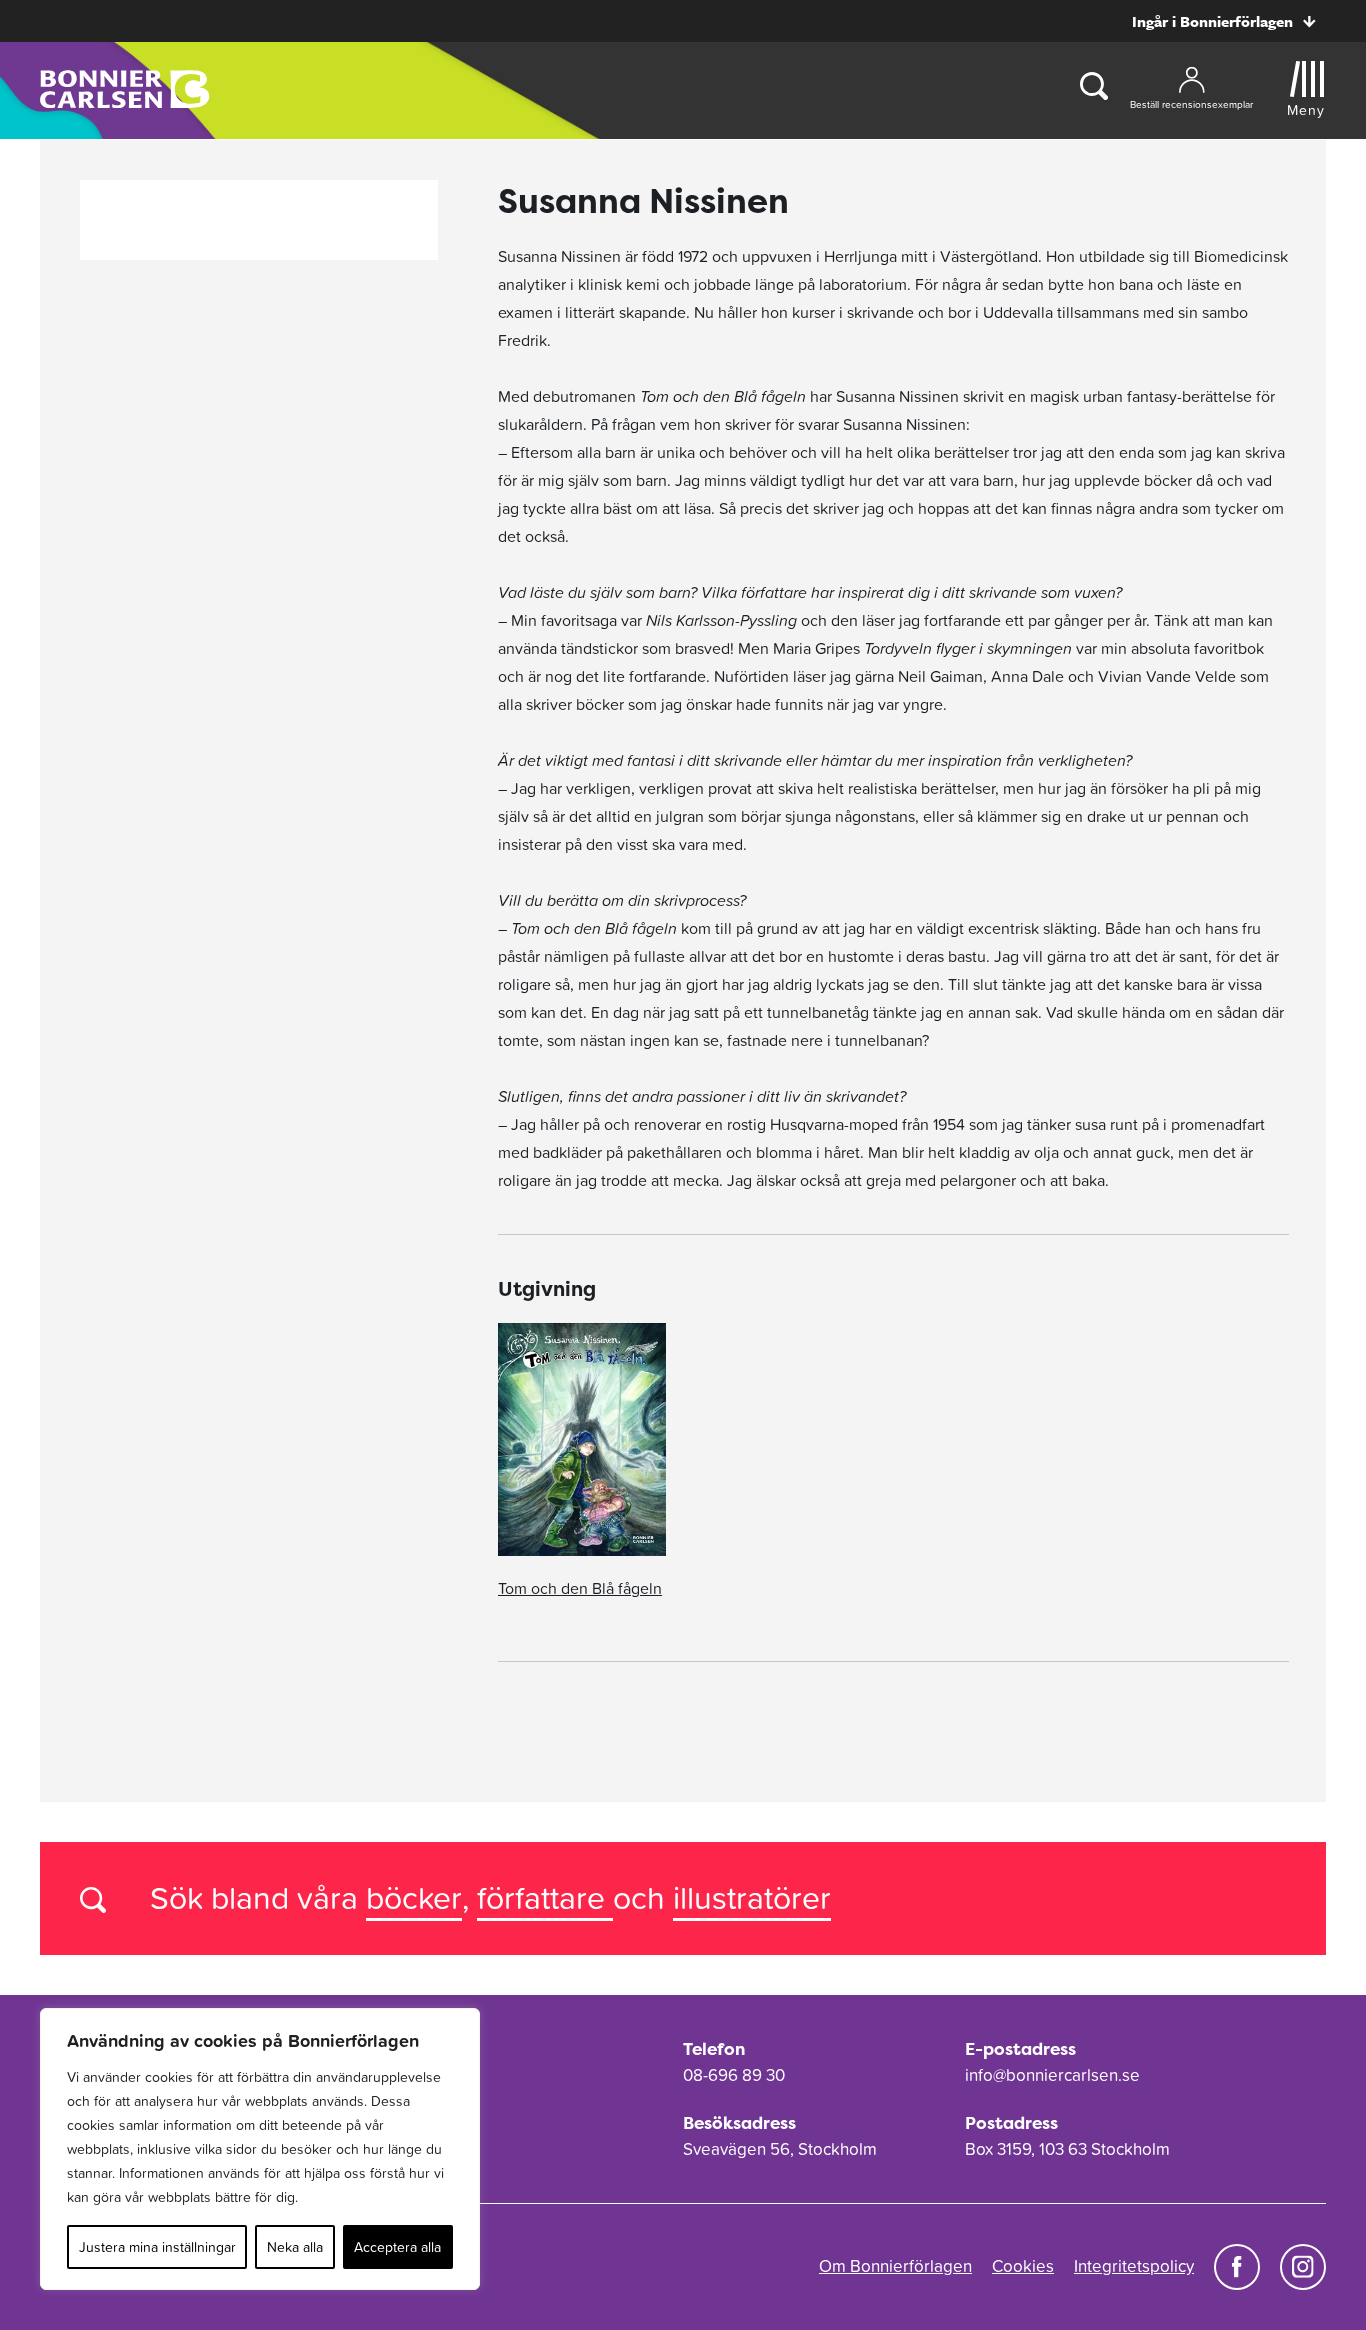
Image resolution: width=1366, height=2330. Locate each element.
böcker (414, 1897)
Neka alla (295, 2247)
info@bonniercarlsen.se (1052, 2075)
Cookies (1023, 2266)
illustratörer (752, 1897)
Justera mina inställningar (157, 2247)
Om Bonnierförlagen (895, 2266)
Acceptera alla (397, 2247)
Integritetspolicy (1134, 2266)
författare (545, 1897)
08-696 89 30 (734, 2075)
